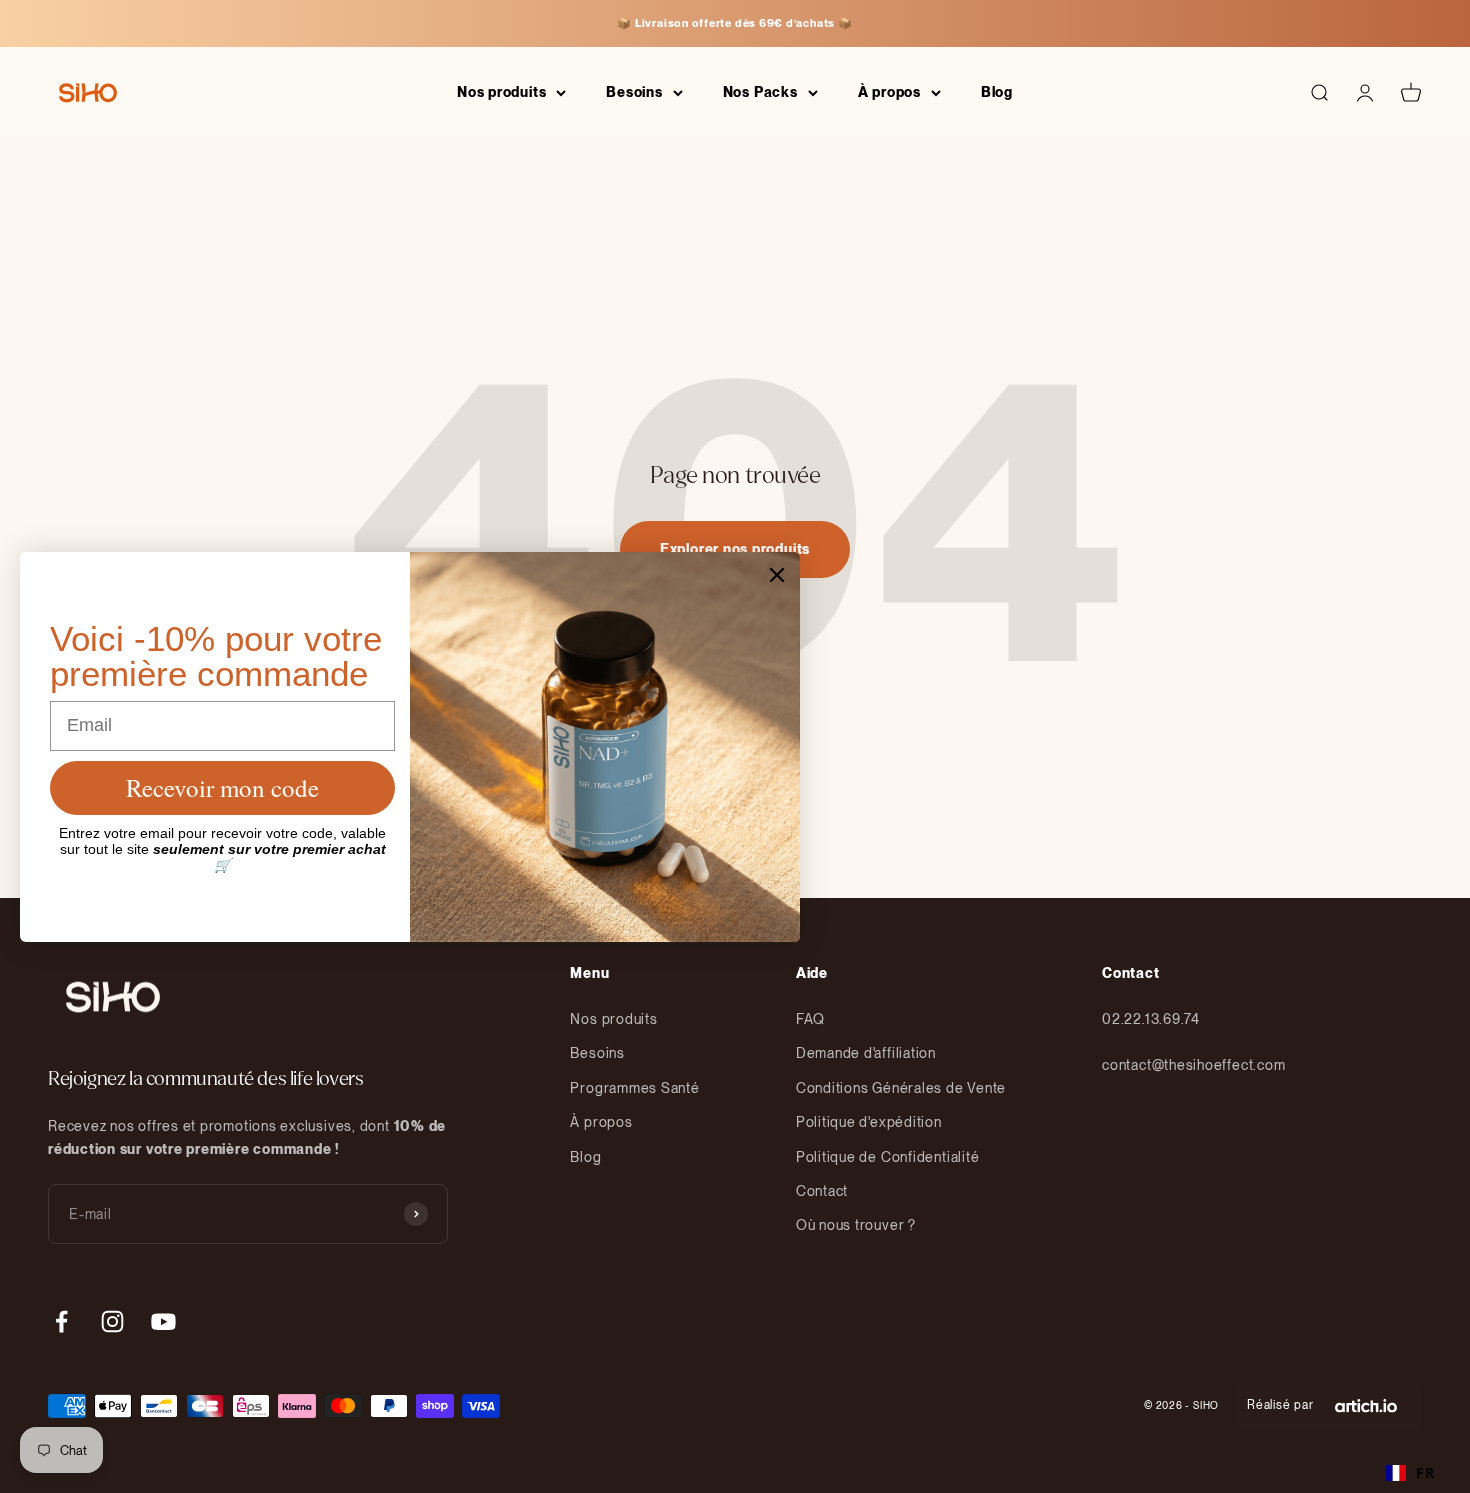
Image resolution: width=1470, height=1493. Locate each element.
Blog (997, 92)
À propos (889, 92)
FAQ (810, 1019)
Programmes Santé (634, 1088)
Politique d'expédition (869, 1122)
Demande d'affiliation (866, 1053)
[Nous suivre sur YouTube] (163, 1321)
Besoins (634, 92)
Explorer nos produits (735, 549)
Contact (822, 1191)
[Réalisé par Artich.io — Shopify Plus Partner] (1366, 1406)
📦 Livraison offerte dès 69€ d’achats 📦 (734, 23)
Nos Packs (760, 92)
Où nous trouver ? (856, 1225)
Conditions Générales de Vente (901, 1088)
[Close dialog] (777, 575)
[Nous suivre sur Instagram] (112, 1321)
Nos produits (501, 92)
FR (1425, 1472)
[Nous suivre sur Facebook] (61, 1321)
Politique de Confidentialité (888, 1157)
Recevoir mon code (222, 787)
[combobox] (1410, 1473)
